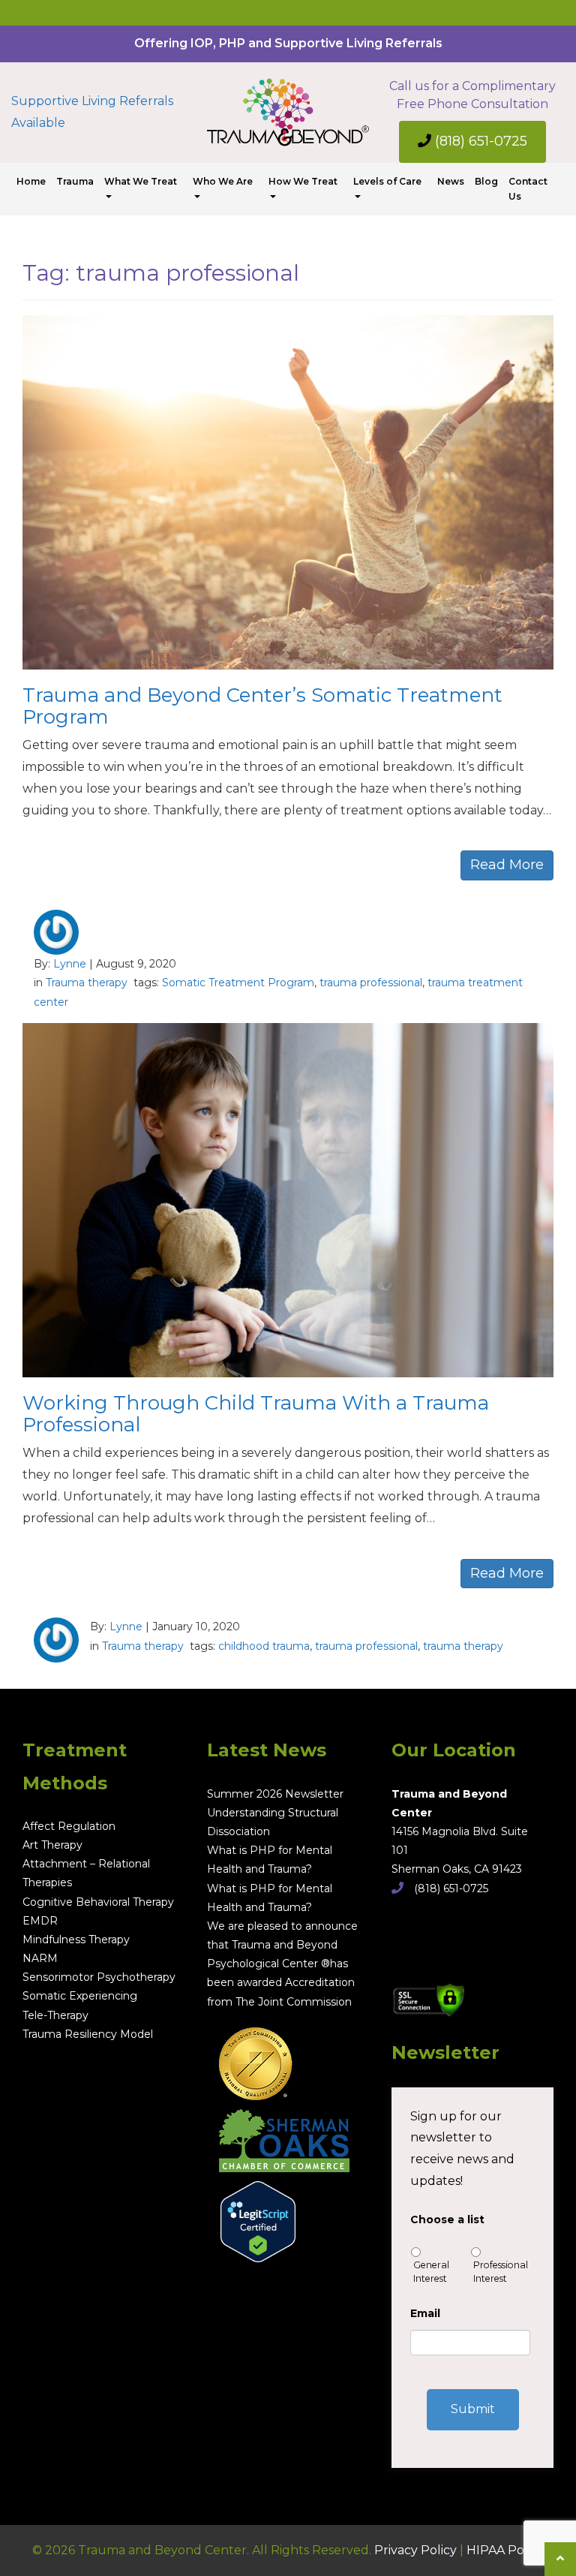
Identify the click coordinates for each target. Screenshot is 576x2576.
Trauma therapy (87, 983)
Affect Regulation (69, 1826)
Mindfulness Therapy (76, 1940)
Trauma (75, 181)
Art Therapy (52, 1845)
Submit (473, 2409)
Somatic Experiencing (80, 1996)
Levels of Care (387, 181)
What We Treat (141, 181)
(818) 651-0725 (479, 141)
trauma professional (371, 983)
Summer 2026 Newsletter (275, 1794)
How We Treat (303, 181)
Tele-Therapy (55, 2015)
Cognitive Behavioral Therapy (98, 1902)
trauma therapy (463, 1646)
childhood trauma (264, 1646)
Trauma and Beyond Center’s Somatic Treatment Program (262, 706)
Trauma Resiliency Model (88, 2034)
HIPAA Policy (505, 2550)
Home (31, 181)
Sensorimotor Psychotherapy (99, 1977)
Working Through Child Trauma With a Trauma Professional (256, 1414)
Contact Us (528, 189)
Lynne (70, 964)
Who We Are (223, 181)
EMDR (40, 1921)
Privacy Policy (415, 2550)
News (451, 181)
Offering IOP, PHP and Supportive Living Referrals (288, 43)
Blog (486, 181)
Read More (507, 865)
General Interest (431, 2272)
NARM (40, 1958)
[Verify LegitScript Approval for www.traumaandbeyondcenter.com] (251, 2216)
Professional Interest (501, 2272)
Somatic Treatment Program (238, 983)
